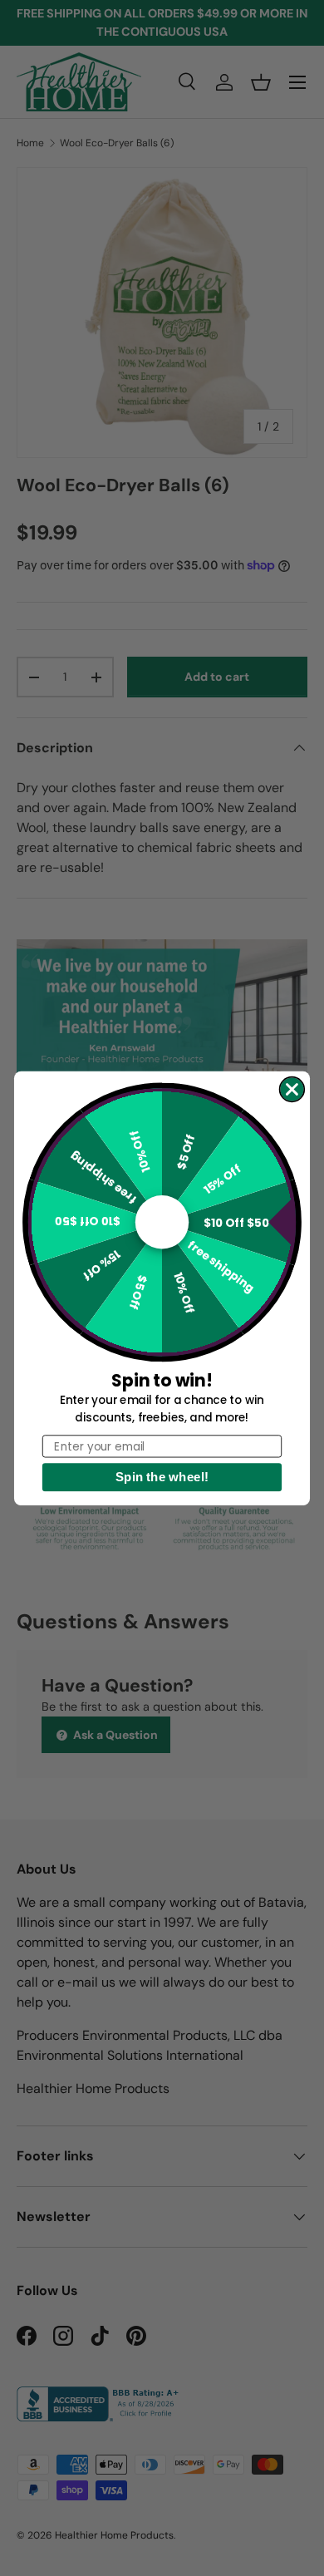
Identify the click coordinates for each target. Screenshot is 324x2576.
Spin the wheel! (162, 1477)
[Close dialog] (292, 1089)
